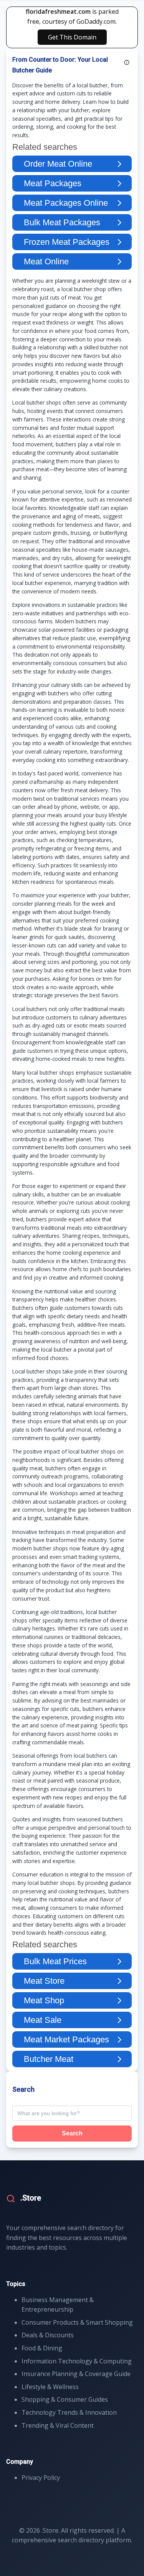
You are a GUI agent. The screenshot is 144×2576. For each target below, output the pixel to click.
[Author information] (127, 62)
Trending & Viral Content (58, 2425)
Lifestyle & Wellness (50, 2387)
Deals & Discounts (48, 2335)
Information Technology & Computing (77, 2361)
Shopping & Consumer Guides (65, 2399)
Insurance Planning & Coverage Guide (76, 2374)
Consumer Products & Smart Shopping (77, 2322)
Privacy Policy (41, 2478)
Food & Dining (42, 2348)
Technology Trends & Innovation (69, 2412)
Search (72, 2133)
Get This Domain (72, 37)
